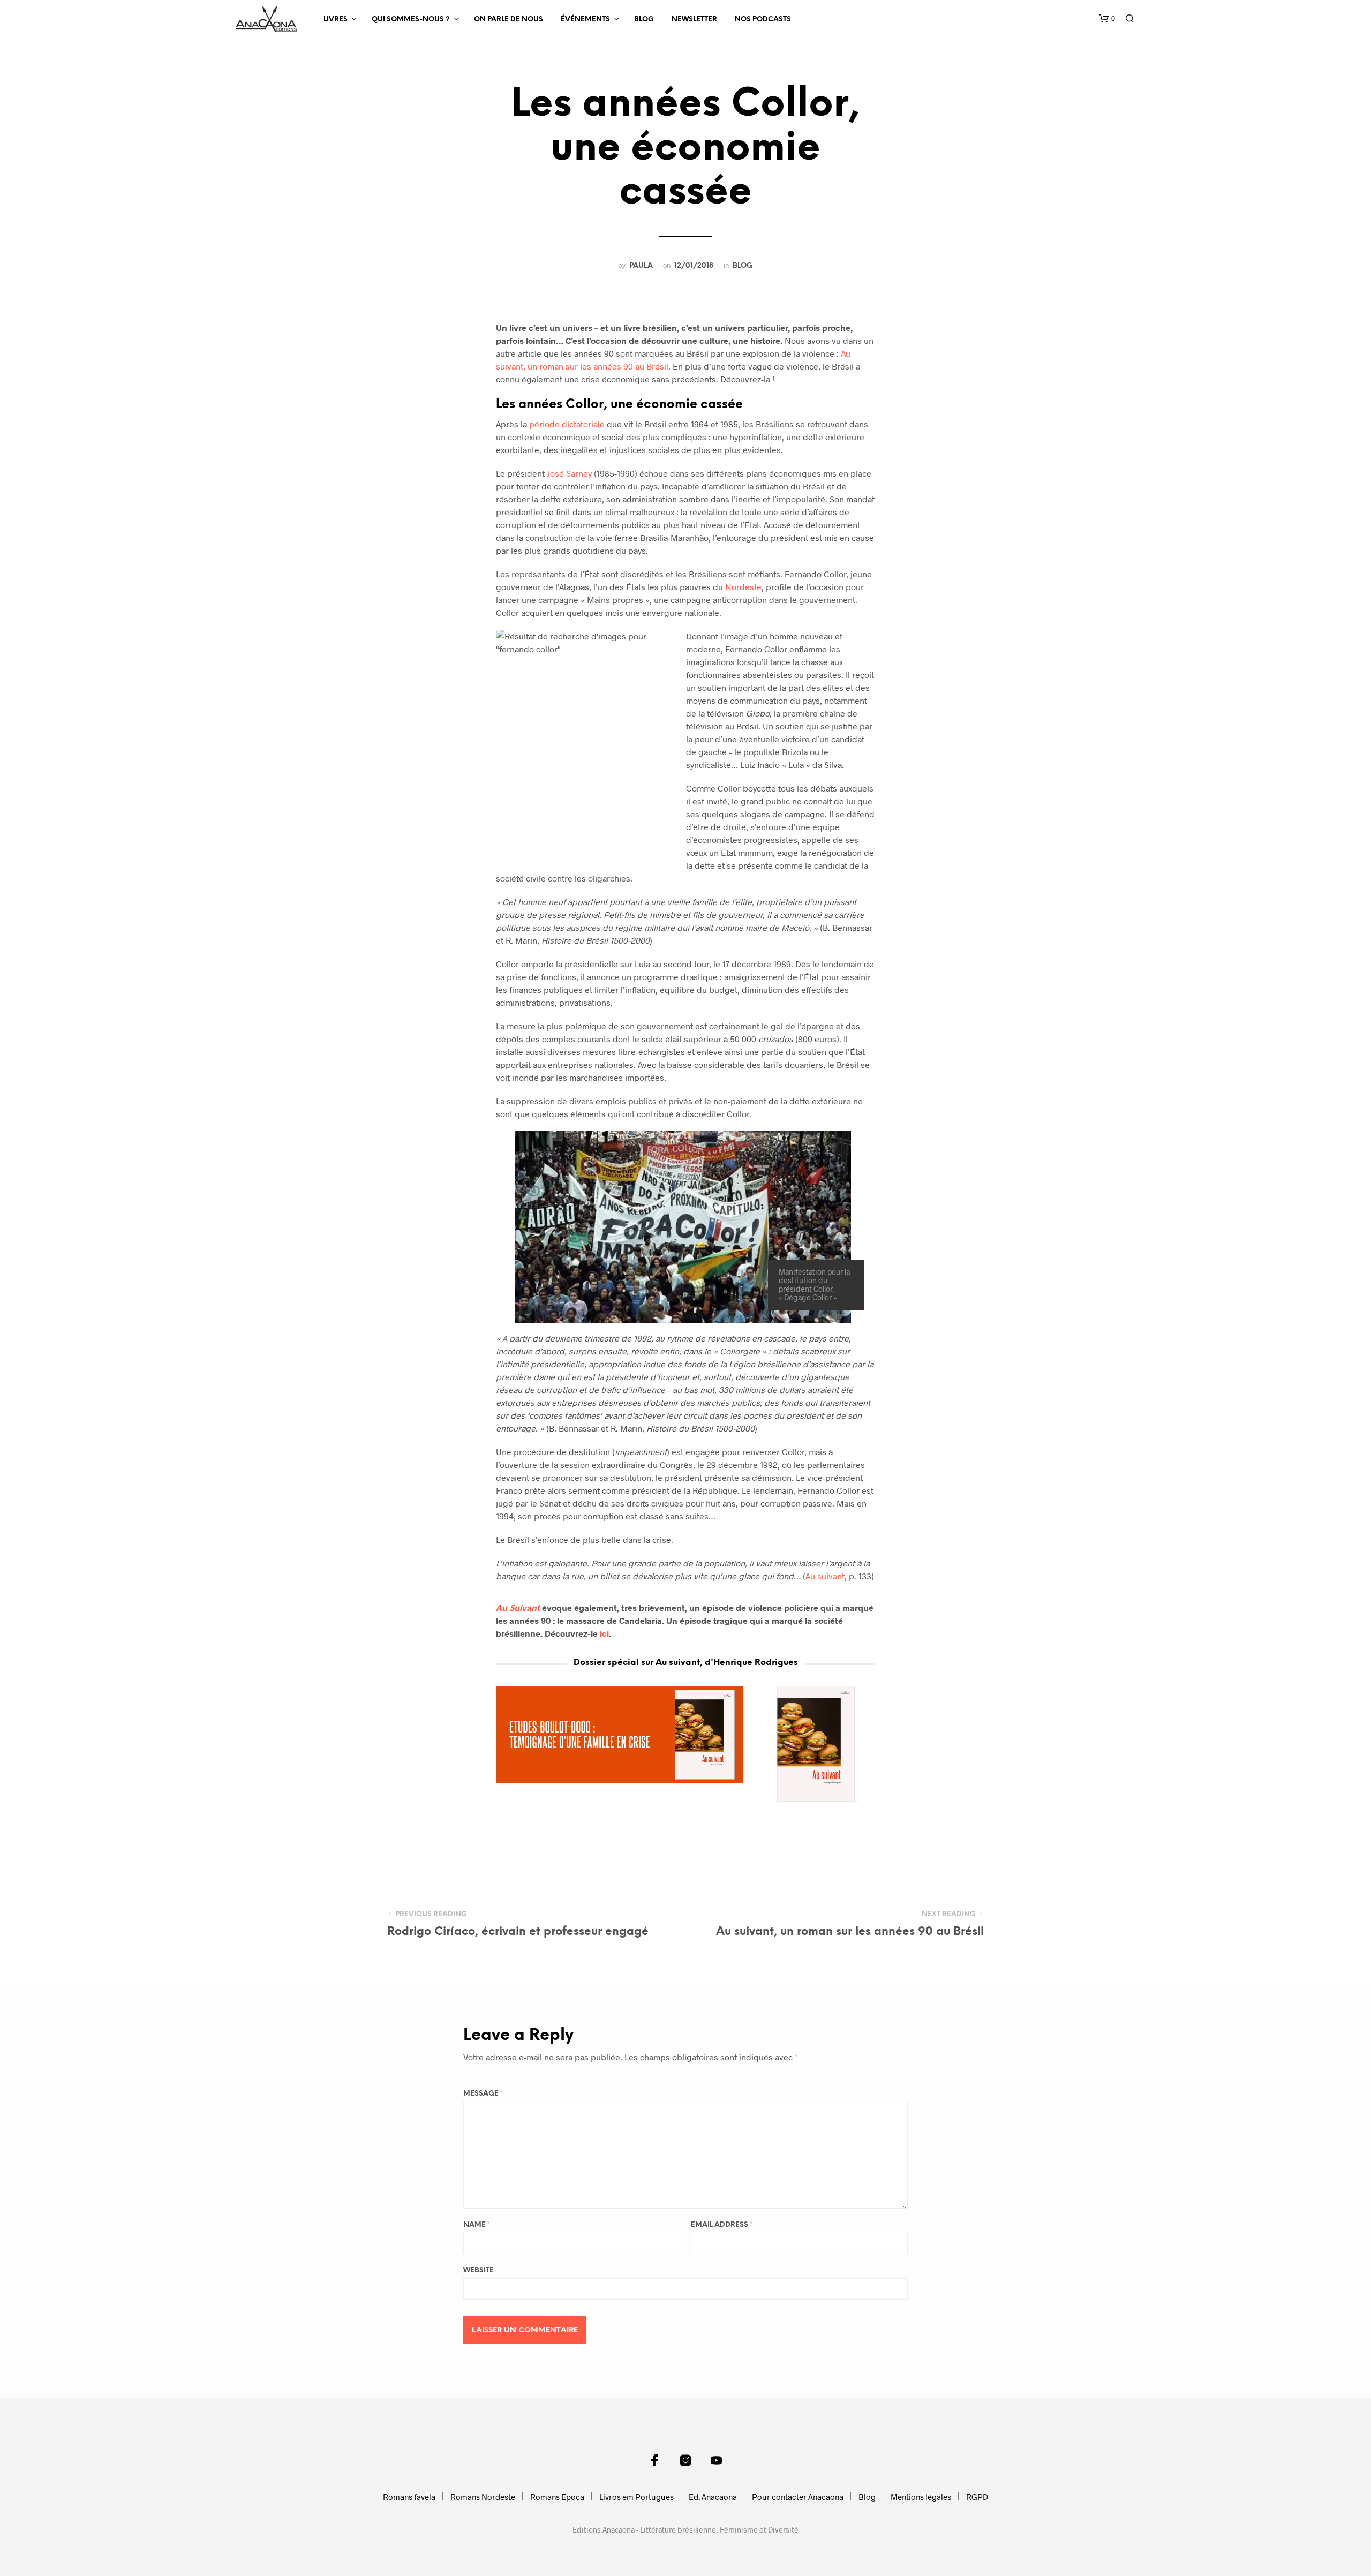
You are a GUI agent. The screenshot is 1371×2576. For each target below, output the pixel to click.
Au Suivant (518, 1607)
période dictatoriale (567, 424)
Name (477, 2225)
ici (604, 1633)
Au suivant (825, 1576)
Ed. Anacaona (713, 2497)
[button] (1107, 19)
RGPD (977, 2497)
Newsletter (694, 20)
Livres (336, 20)
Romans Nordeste (483, 2497)
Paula (641, 266)
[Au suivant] (817, 1744)
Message (483, 2094)
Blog (644, 20)
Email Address (722, 2225)
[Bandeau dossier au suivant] (620, 1735)
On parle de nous (509, 20)
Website (479, 2270)
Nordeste (743, 587)
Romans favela (409, 2497)
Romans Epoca (557, 2497)
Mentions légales (921, 2497)
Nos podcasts (763, 20)
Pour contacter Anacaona (798, 2497)
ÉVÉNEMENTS (585, 20)
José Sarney (569, 473)
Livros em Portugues (636, 2497)
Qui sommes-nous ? (411, 20)
